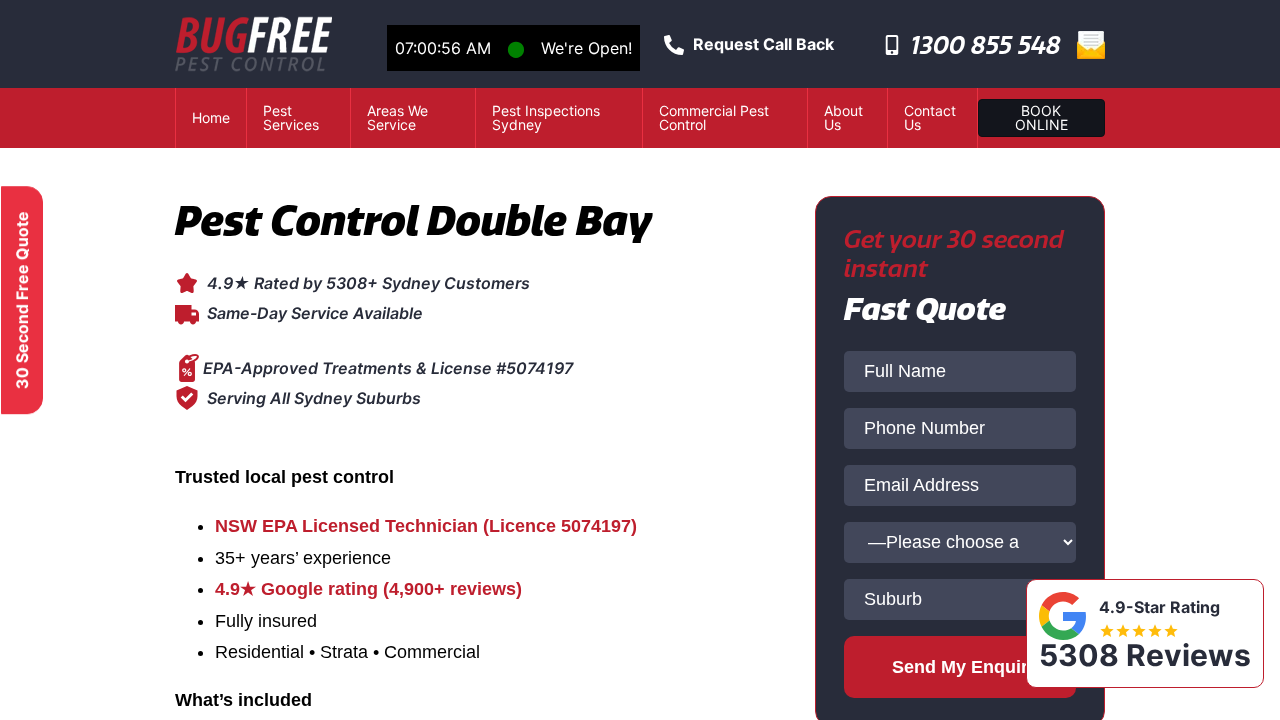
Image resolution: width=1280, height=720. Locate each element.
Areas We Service (397, 117)
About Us (843, 117)
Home (211, 117)
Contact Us (930, 117)
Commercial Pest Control (714, 117)
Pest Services (291, 117)
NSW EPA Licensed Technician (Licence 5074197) (426, 526)
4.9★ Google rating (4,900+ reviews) (368, 589)
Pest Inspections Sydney (546, 117)
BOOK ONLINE (1041, 117)
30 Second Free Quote (22, 300)
